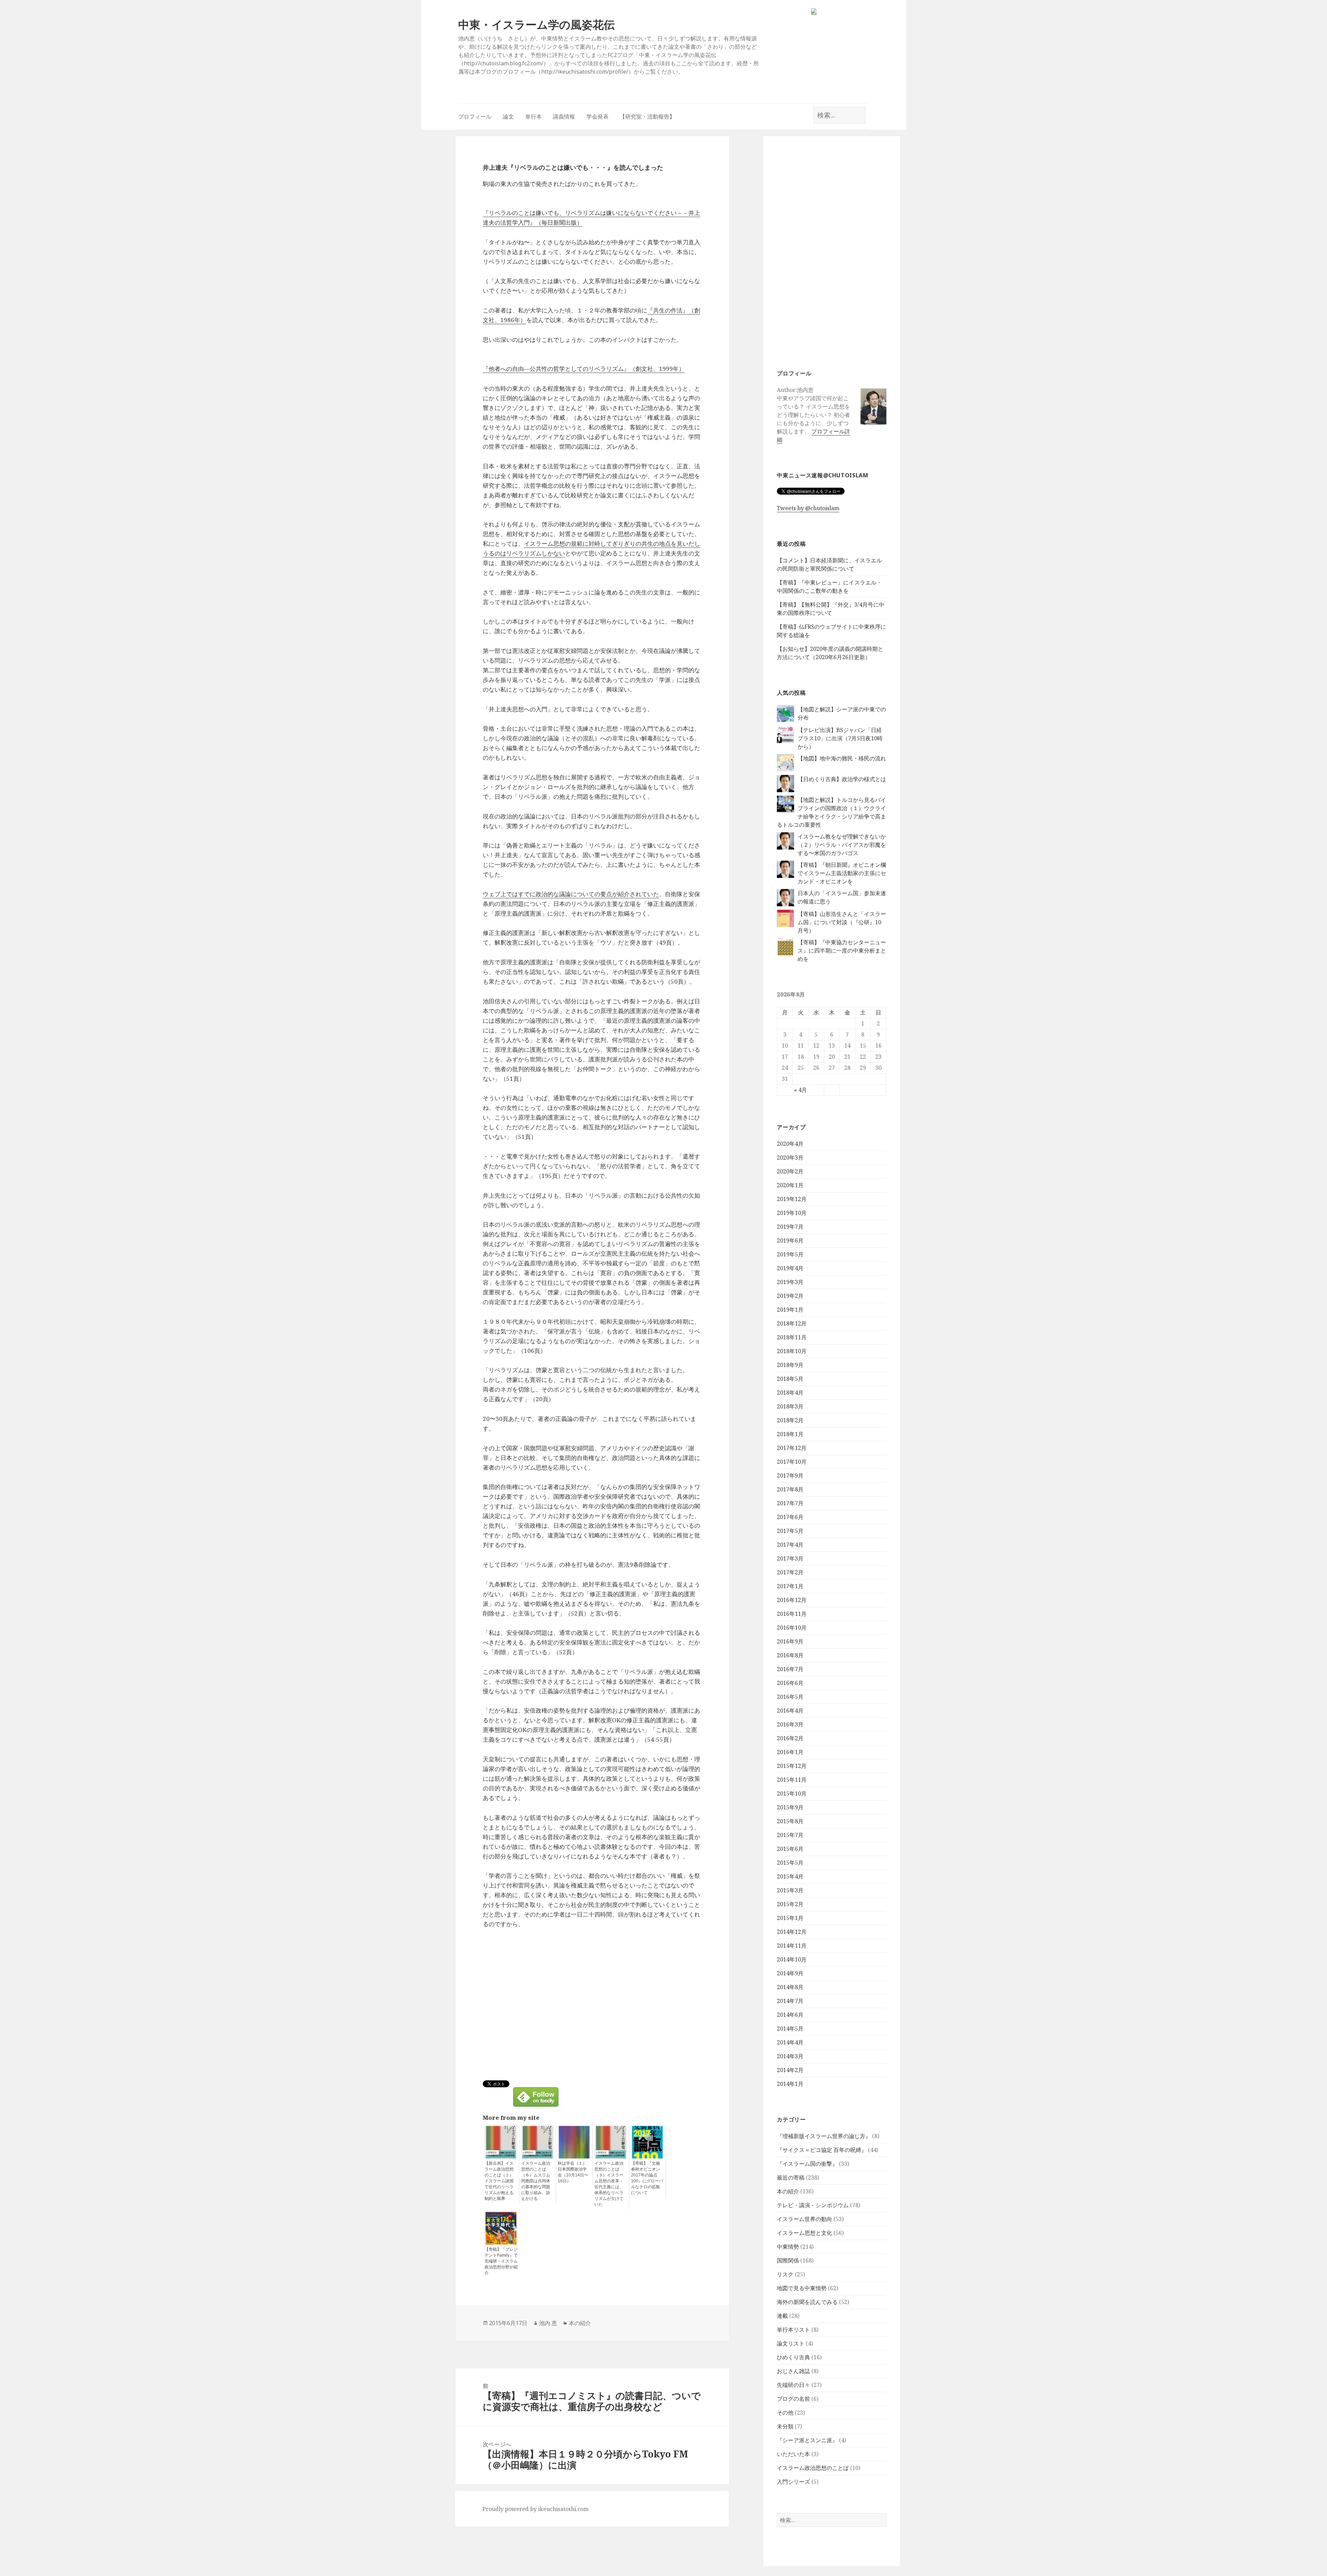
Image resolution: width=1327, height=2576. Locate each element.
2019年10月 (792, 1213)
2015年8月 (790, 1821)
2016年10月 (792, 1628)
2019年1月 (790, 1310)
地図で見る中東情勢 (802, 2288)
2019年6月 (790, 1240)
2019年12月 (792, 1199)
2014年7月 (790, 2001)
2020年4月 (790, 1144)
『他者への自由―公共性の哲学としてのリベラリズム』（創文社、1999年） (584, 369)
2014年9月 (790, 1973)
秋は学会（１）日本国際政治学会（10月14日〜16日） (573, 2172)
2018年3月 (790, 1406)
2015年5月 (790, 1863)
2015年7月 (790, 1835)
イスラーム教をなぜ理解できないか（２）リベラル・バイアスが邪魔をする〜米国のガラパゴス (842, 845)
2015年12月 (792, 1766)
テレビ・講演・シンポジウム (813, 2205)
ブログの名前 (793, 2399)
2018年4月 (790, 1393)
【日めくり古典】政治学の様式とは (842, 779)
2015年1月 (790, 1918)
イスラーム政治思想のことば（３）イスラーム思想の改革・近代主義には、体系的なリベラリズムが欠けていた (609, 2184)
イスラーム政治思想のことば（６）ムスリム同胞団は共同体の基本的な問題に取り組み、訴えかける (536, 2181)
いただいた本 (793, 2454)
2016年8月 (790, 1655)
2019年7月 (790, 1227)
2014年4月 (790, 2042)
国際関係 (788, 2260)
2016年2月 (790, 1738)
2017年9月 (790, 1476)
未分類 (785, 2426)
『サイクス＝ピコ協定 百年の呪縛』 (822, 2150)
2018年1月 (790, 1434)
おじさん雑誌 (793, 2371)
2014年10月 (792, 1959)
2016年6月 (790, 1683)
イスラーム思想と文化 (804, 2233)
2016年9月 (790, 1641)
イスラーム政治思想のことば (813, 2468)
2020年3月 (790, 1158)
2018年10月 (792, 1351)
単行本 (534, 116)
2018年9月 (790, 1365)
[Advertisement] (832, 252)
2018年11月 (792, 1337)
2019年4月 (790, 1268)
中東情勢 (788, 2247)
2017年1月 (790, 1586)
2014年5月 (790, 2029)
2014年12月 (792, 1932)
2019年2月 (790, 1296)
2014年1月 (790, 2084)
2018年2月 (790, 1420)
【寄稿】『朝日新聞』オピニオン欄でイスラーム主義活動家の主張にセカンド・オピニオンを (842, 873)
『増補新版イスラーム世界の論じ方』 (824, 2136)
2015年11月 (792, 1780)
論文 (508, 116)
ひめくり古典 (793, 2357)
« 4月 (801, 1090)
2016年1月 (790, 1752)
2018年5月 (790, 1379)
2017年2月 (790, 1572)
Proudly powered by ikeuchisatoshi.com (535, 2509)
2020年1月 (790, 1185)
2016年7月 (790, 1669)
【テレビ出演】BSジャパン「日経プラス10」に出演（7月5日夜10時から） (840, 738)
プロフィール (475, 116)
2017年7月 (790, 1503)
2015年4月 (790, 1876)
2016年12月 (792, 1600)
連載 (782, 2316)
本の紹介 (788, 2191)
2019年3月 (790, 1282)
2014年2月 (790, 2070)
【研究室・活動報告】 (647, 116)
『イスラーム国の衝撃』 (807, 2164)
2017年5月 (790, 1531)
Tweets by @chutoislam (808, 508)
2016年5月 (790, 1697)
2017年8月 (790, 1489)
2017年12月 (792, 1448)
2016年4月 (790, 1711)
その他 (785, 2413)
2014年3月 (790, 2056)
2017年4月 (790, 1545)
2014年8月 (790, 1987)
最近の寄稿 (791, 2177)
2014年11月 (792, 1946)
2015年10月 (792, 1793)
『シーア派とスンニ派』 (807, 2440)
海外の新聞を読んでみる (807, 2302)
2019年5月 (790, 1254)
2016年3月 (790, 1724)
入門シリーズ (793, 2482)
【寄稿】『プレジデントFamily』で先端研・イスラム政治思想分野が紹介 (501, 2261)
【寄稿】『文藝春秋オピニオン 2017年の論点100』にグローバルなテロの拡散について (647, 2178)
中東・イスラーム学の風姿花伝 (537, 24)
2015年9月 (790, 1807)
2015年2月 (790, 1904)
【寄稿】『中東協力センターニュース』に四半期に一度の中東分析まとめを (842, 950)
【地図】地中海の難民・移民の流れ (842, 758)
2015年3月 (790, 1890)
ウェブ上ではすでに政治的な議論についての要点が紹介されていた (571, 894)
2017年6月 (790, 1517)
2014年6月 (790, 2015)
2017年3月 (790, 1558)
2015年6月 (790, 1849)
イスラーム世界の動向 (804, 2219)
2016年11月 (792, 1614)
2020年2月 (790, 1171)
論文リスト (791, 2343)
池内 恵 (548, 2323)
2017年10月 (792, 1462)
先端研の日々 (793, 2385)
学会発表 (597, 116)
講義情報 (564, 116)
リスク (785, 2274)
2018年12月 (792, 1323)
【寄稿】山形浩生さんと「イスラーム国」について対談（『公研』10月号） (842, 922)
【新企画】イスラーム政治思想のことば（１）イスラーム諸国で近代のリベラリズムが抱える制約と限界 (499, 2181)
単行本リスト (793, 2330)
